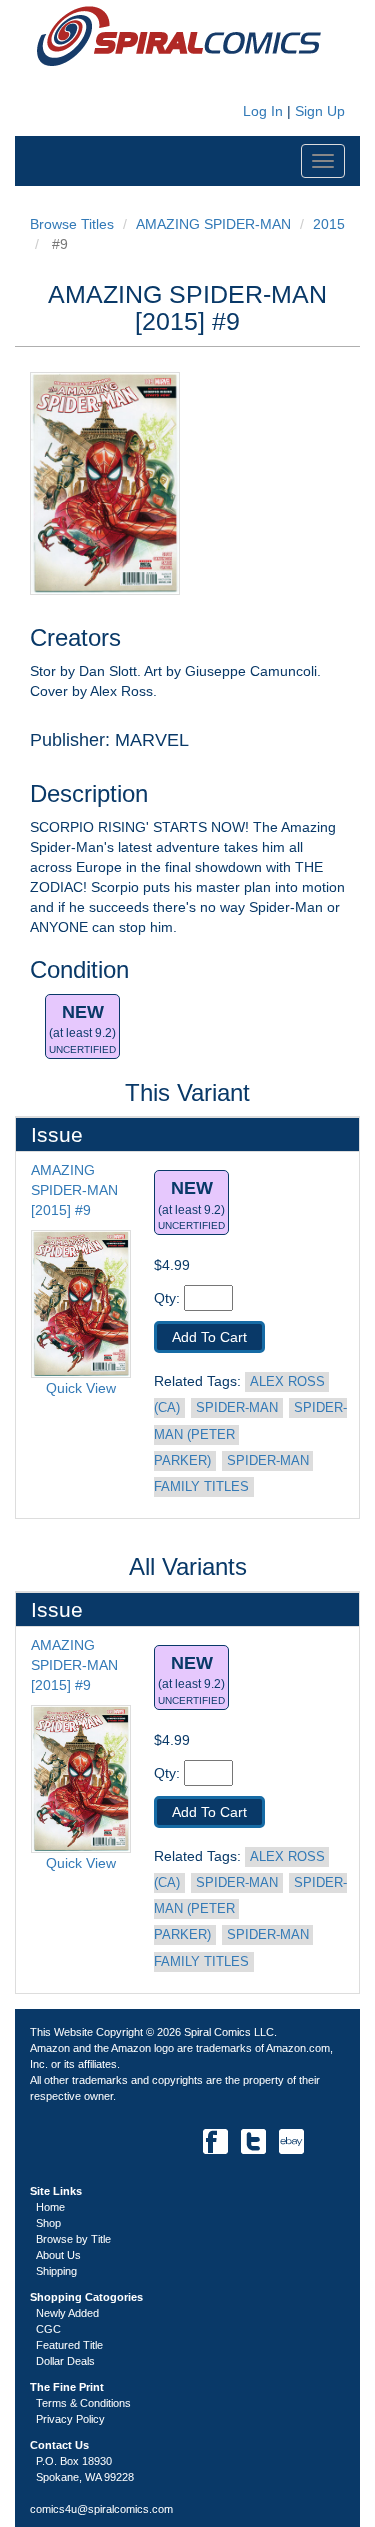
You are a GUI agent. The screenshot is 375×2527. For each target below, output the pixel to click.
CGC (48, 2329)
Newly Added (67, 2313)
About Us (58, 2255)
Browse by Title (73, 2239)
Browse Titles (72, 224)
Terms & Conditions (83, 2403)
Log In (261, 111)
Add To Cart (209, 1337)
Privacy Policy (70, 2419)
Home (50, 2207)
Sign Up (320, 111)
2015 (329, 224)
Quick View (81, 1388)
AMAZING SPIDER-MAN (213, 224)
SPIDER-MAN (237, 1408)
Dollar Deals (65, 2361)
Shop (48, 2223)
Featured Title (69, 2345)
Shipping (56, 2271)
